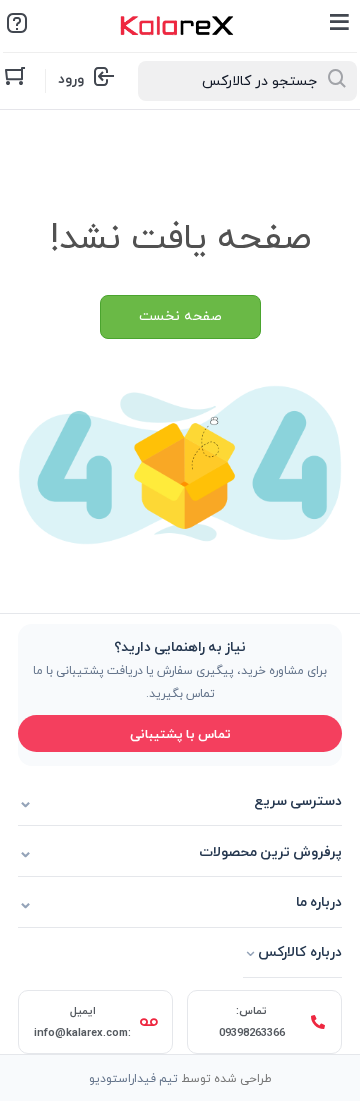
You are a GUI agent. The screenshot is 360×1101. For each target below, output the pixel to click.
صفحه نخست (180, 316)
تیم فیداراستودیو (133, 1078)
